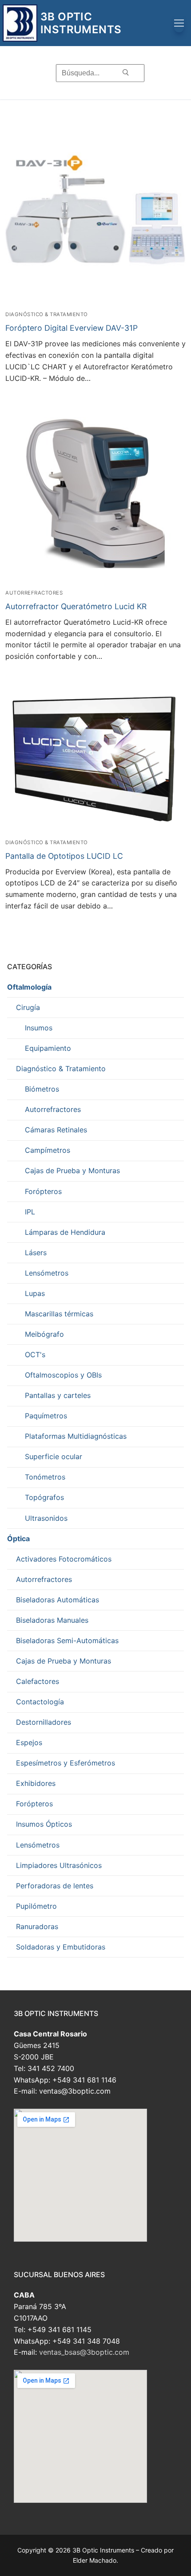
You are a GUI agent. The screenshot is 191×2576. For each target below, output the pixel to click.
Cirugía (28, 1007)
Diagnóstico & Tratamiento (47, 314)
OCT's (35, 1355)
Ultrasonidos (46, 1518)
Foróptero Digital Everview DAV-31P (72, 328)
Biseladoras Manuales (52, 1620)
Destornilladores (44, 1722)
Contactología (40, 1702)
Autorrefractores (34, 593)
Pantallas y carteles (58, 1395)
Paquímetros (46, 1416)
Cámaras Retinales (56, 1130)
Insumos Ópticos (44, 1824)
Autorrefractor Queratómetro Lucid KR (76, 606)
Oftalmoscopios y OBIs (63, 1375)
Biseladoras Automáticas (58, 1600)
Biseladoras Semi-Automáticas (67, 1640)
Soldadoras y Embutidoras (61, 1947)
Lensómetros (47, 1273)
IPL (30, 1212)
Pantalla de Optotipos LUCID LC (64, 856)
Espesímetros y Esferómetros (66, 1763)
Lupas (35, 1293)
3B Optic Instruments (81, 23)
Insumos (39, 1028)
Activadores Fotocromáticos (64, 1559)
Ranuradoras (37, 1926)
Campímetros (48, 1150)
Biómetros (42, 1089)
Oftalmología (29, 987)
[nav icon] (179, 23)
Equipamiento (48, 1048)
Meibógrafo (44, 1334)
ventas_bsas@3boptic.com (84, 2352)
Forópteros (43, 1191)
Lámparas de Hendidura (65, 1232)
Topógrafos (44, 1497)
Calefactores (38, 1681)
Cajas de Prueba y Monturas (72, 1171)
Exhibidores (36, 1783)
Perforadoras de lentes (55, 1886)
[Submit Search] (126, 73)
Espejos (29, 1742)
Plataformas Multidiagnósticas (76, 1436)
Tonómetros (45, 1477)
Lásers (36, 1253)
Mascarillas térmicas (59, 1314)
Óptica (18, 1539)
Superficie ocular (54, 1456)
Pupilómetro (36, 1906)
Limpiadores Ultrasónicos (59, 1865)
